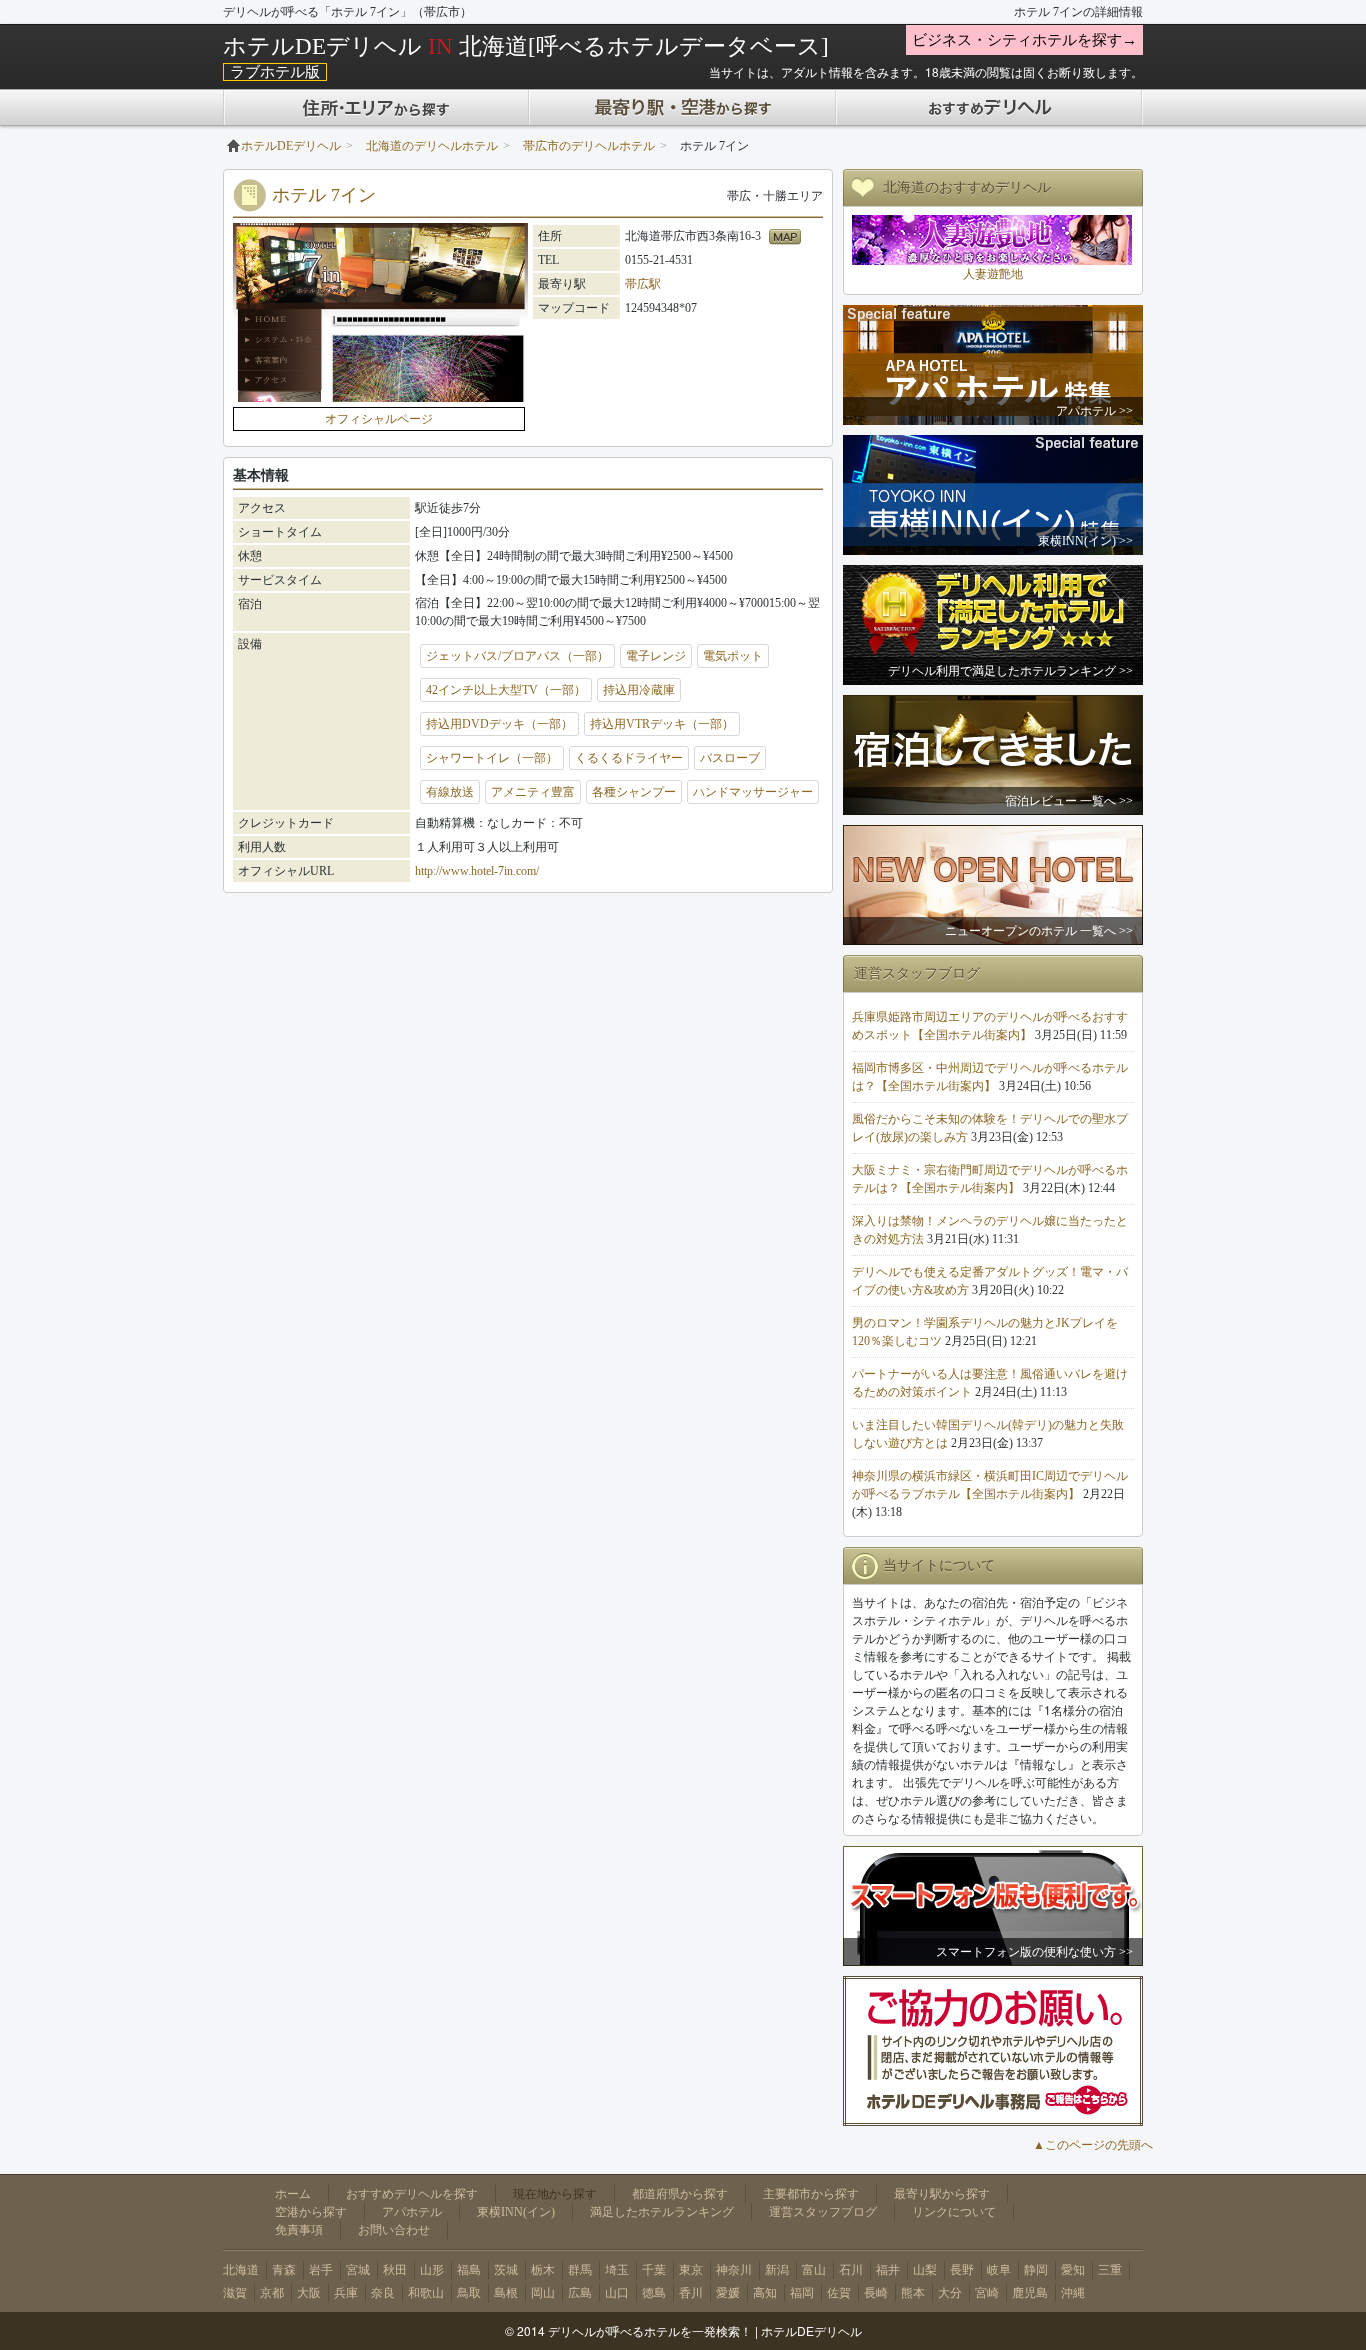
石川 (851, 2270)
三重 (1110, 2270)
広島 (580, 2293)
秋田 (395, 2270)
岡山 (543, 2293)
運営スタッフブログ (823, 2212)
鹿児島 (1030, 2293)
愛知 (1073, 2270)
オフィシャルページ (379, 419)
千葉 (654, 2270)
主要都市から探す (811, 2194)
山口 (617, 2293)
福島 (469, 2270)
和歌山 (426, 2293)
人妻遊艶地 (993, 274)
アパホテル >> (1094, 411)
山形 (432, 2270)
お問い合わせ (394, 2230)
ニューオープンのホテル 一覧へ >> (1039, 931)
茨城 (506, 2270)
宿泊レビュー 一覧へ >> (1069, 801)
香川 (691, 2293)
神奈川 (734, 2270)
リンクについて (954, 2212)
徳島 (654, 2293)
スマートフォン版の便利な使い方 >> (1034, 1952)
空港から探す (311, 2212)
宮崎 (987, 2293)
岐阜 (999, 2270)
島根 (506, 2293)
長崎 (876, 2293)
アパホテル (412, 2212)
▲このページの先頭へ (1093, 2145)
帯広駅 (643, 284)
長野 (962, 2270)
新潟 (777, 2270)
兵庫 (346, 2293)
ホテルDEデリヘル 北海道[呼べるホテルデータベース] (526, 46)
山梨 (925, 2270)
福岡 (802, 2293)
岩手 (321, 2270)
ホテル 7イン (324, 195)
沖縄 (1073, 2293)
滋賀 (235, 2293)
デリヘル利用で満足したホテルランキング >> (1010, 671)
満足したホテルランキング (662, 2212)
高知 (765, 2293)
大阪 (309, 2293)
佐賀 (839, 2293)
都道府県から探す (680, 2194)
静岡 (1036, 2270)
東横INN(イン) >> (1085, 541)
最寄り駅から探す (942, 2194)
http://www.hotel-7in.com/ (477, 871)
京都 (272, 2293)
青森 (284, 2270)
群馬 (580, 2270)
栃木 (543, 2270)
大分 (950, 2293)
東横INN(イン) (516, 2212)
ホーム (293, 2194)
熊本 (913, 2293)
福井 (888, 2270)
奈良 (383, 2293)
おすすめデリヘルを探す (412, 2194)
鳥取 (469, 2293)
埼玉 (617, 2270)
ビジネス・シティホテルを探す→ (1024, 40)
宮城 (358, 2270)
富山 (814, 2270)
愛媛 (728, 2293)
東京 (691, 2270)
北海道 (241, 2270)
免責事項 (299, 2230)
